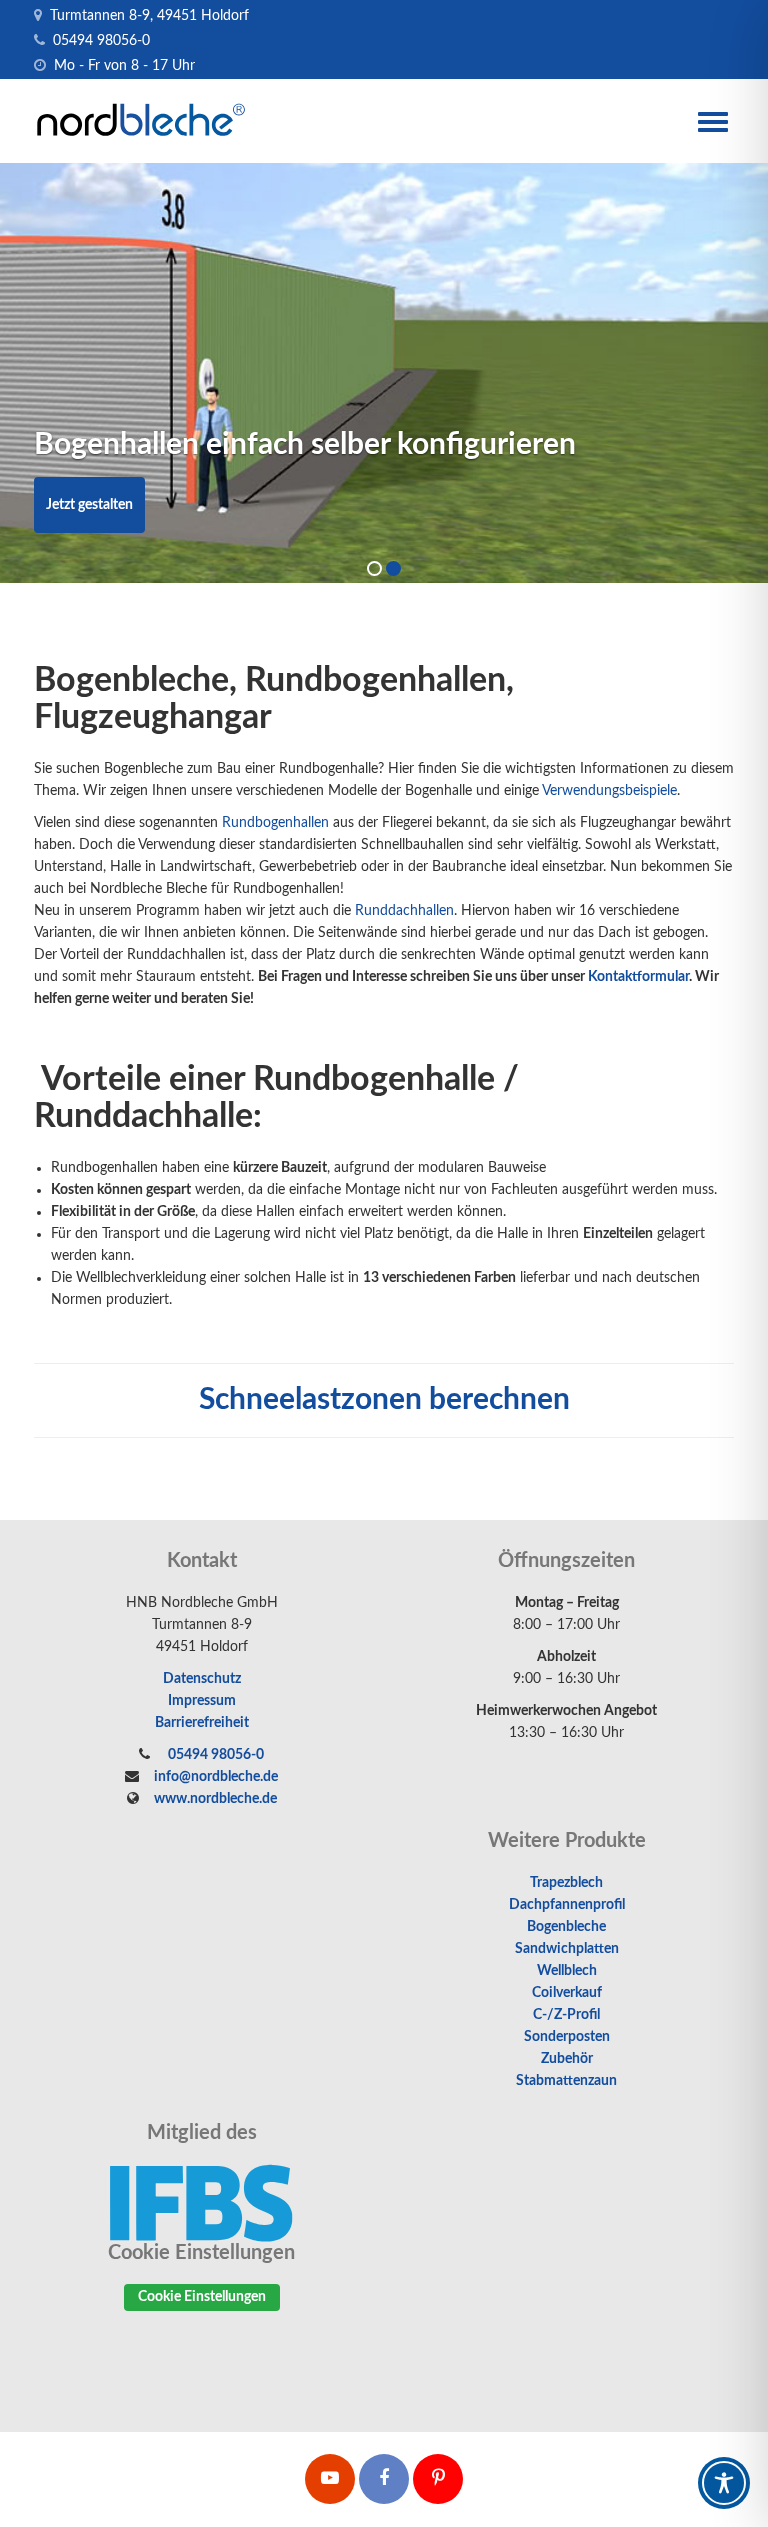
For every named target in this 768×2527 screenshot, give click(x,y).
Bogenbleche (566, 1927)
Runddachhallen (404, 911)
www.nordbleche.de (215, 1799)
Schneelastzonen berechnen (384, 1400)
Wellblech (567, 1971)
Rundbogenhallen (275, 823)
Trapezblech (566, 1883)
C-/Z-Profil (566, 2015)
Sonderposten (567, 2037)
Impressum (202, 1701)
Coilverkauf (567, 1993)
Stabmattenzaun (566, 2081)
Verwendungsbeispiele (609, 791)
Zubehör (567, 2059)
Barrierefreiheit (202, 1723)
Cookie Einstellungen (202, 2297)
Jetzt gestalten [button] (89, 505)
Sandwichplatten (567, 1949)
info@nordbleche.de (216, 1777)
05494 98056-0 (99, 41)
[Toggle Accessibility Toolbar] (724, 2483)
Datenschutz (202, 1679)
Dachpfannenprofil (567, 1905)
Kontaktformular (638, 977)
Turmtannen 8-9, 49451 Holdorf (147, 16)
